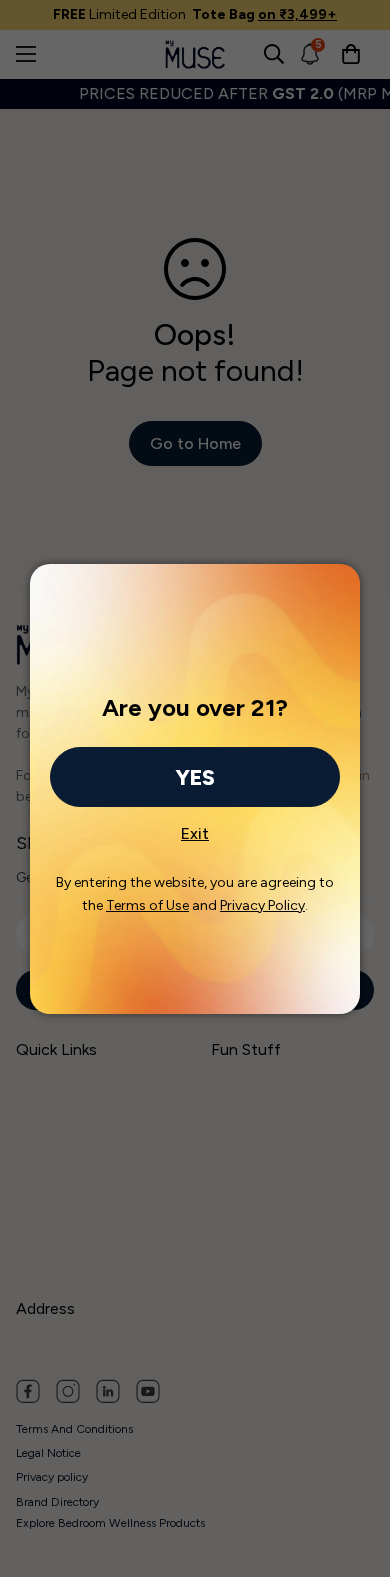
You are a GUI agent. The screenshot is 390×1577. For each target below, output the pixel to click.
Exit (195, 828)
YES (195, 777)
